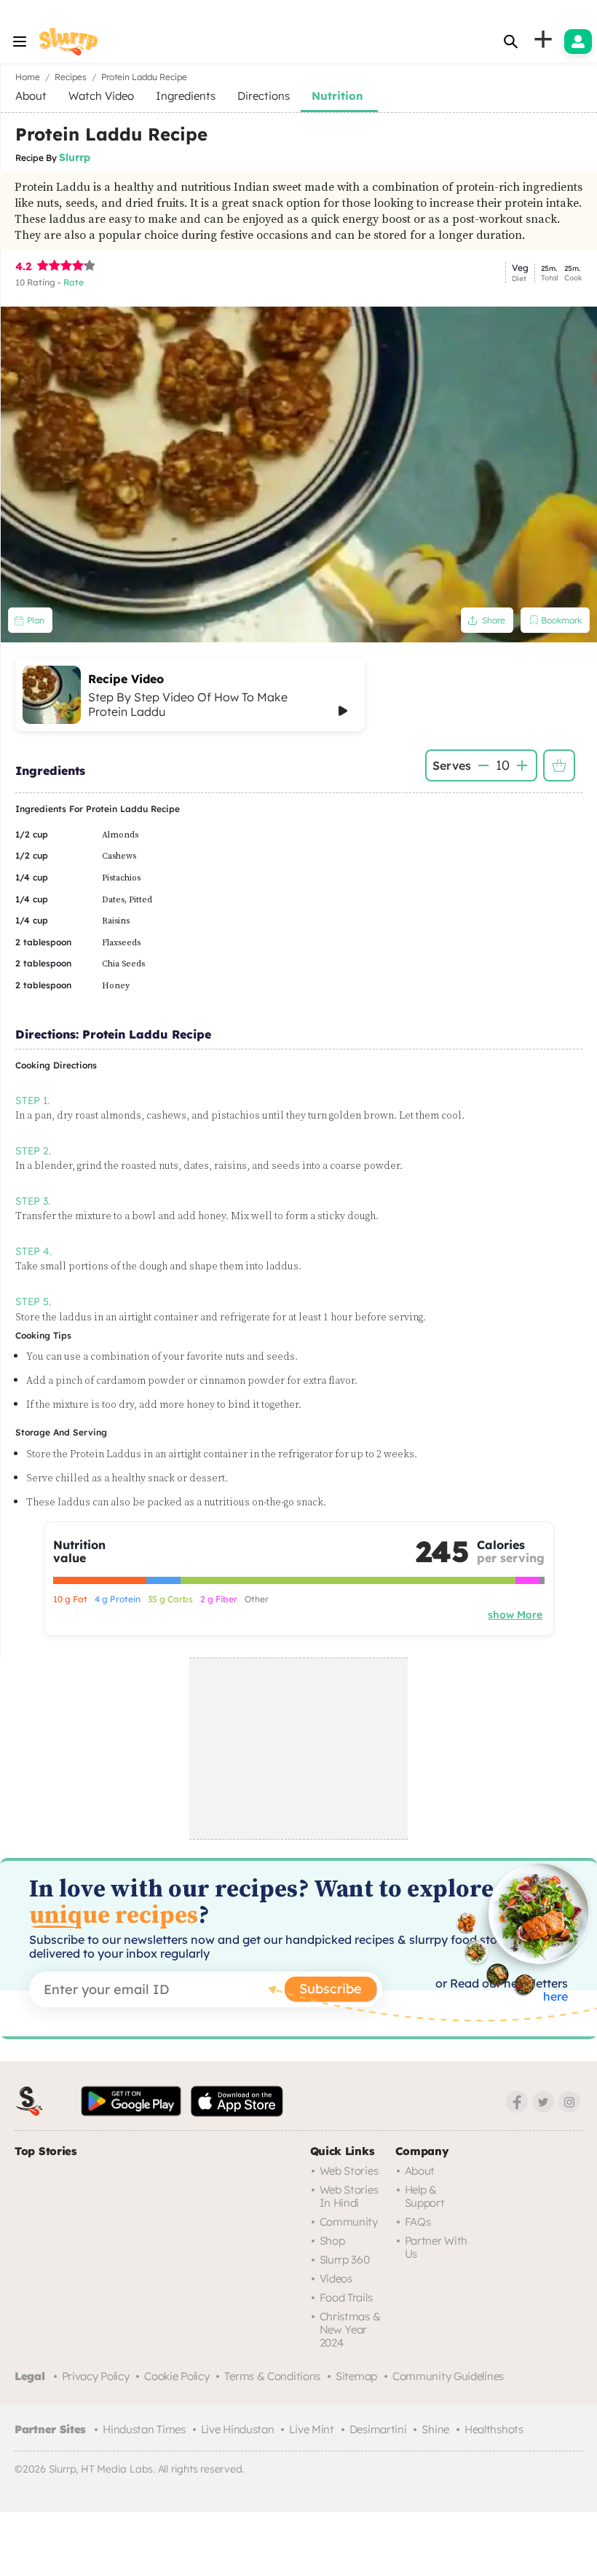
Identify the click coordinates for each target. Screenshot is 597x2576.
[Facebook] (517, 2102)
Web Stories (349, 2171)
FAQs (418, 2222)
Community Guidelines (448, 2376)
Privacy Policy (96, 2376)
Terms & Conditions (272, 2376)
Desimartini (378, 2429)
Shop (332, 2241)
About (420, 2171)
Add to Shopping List (559, 765)
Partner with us (436, 2247)
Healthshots (494, 2429)
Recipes (71, 77)
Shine (435, 2429)
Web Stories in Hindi (349, 2196)
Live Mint (311, 2429)
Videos (336, 2278)
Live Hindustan (238, 2429)
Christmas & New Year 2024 (350, 2329)
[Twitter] (543, 2102)
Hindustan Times (144, 2429)
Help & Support (425, 2196)
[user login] (578, 42)
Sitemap (356, 2376)
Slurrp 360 (345, 2260)
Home (28, 77)
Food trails (346, 2297)
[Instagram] (569, 2102)
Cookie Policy (177, 2376)
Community (349, 2222)
